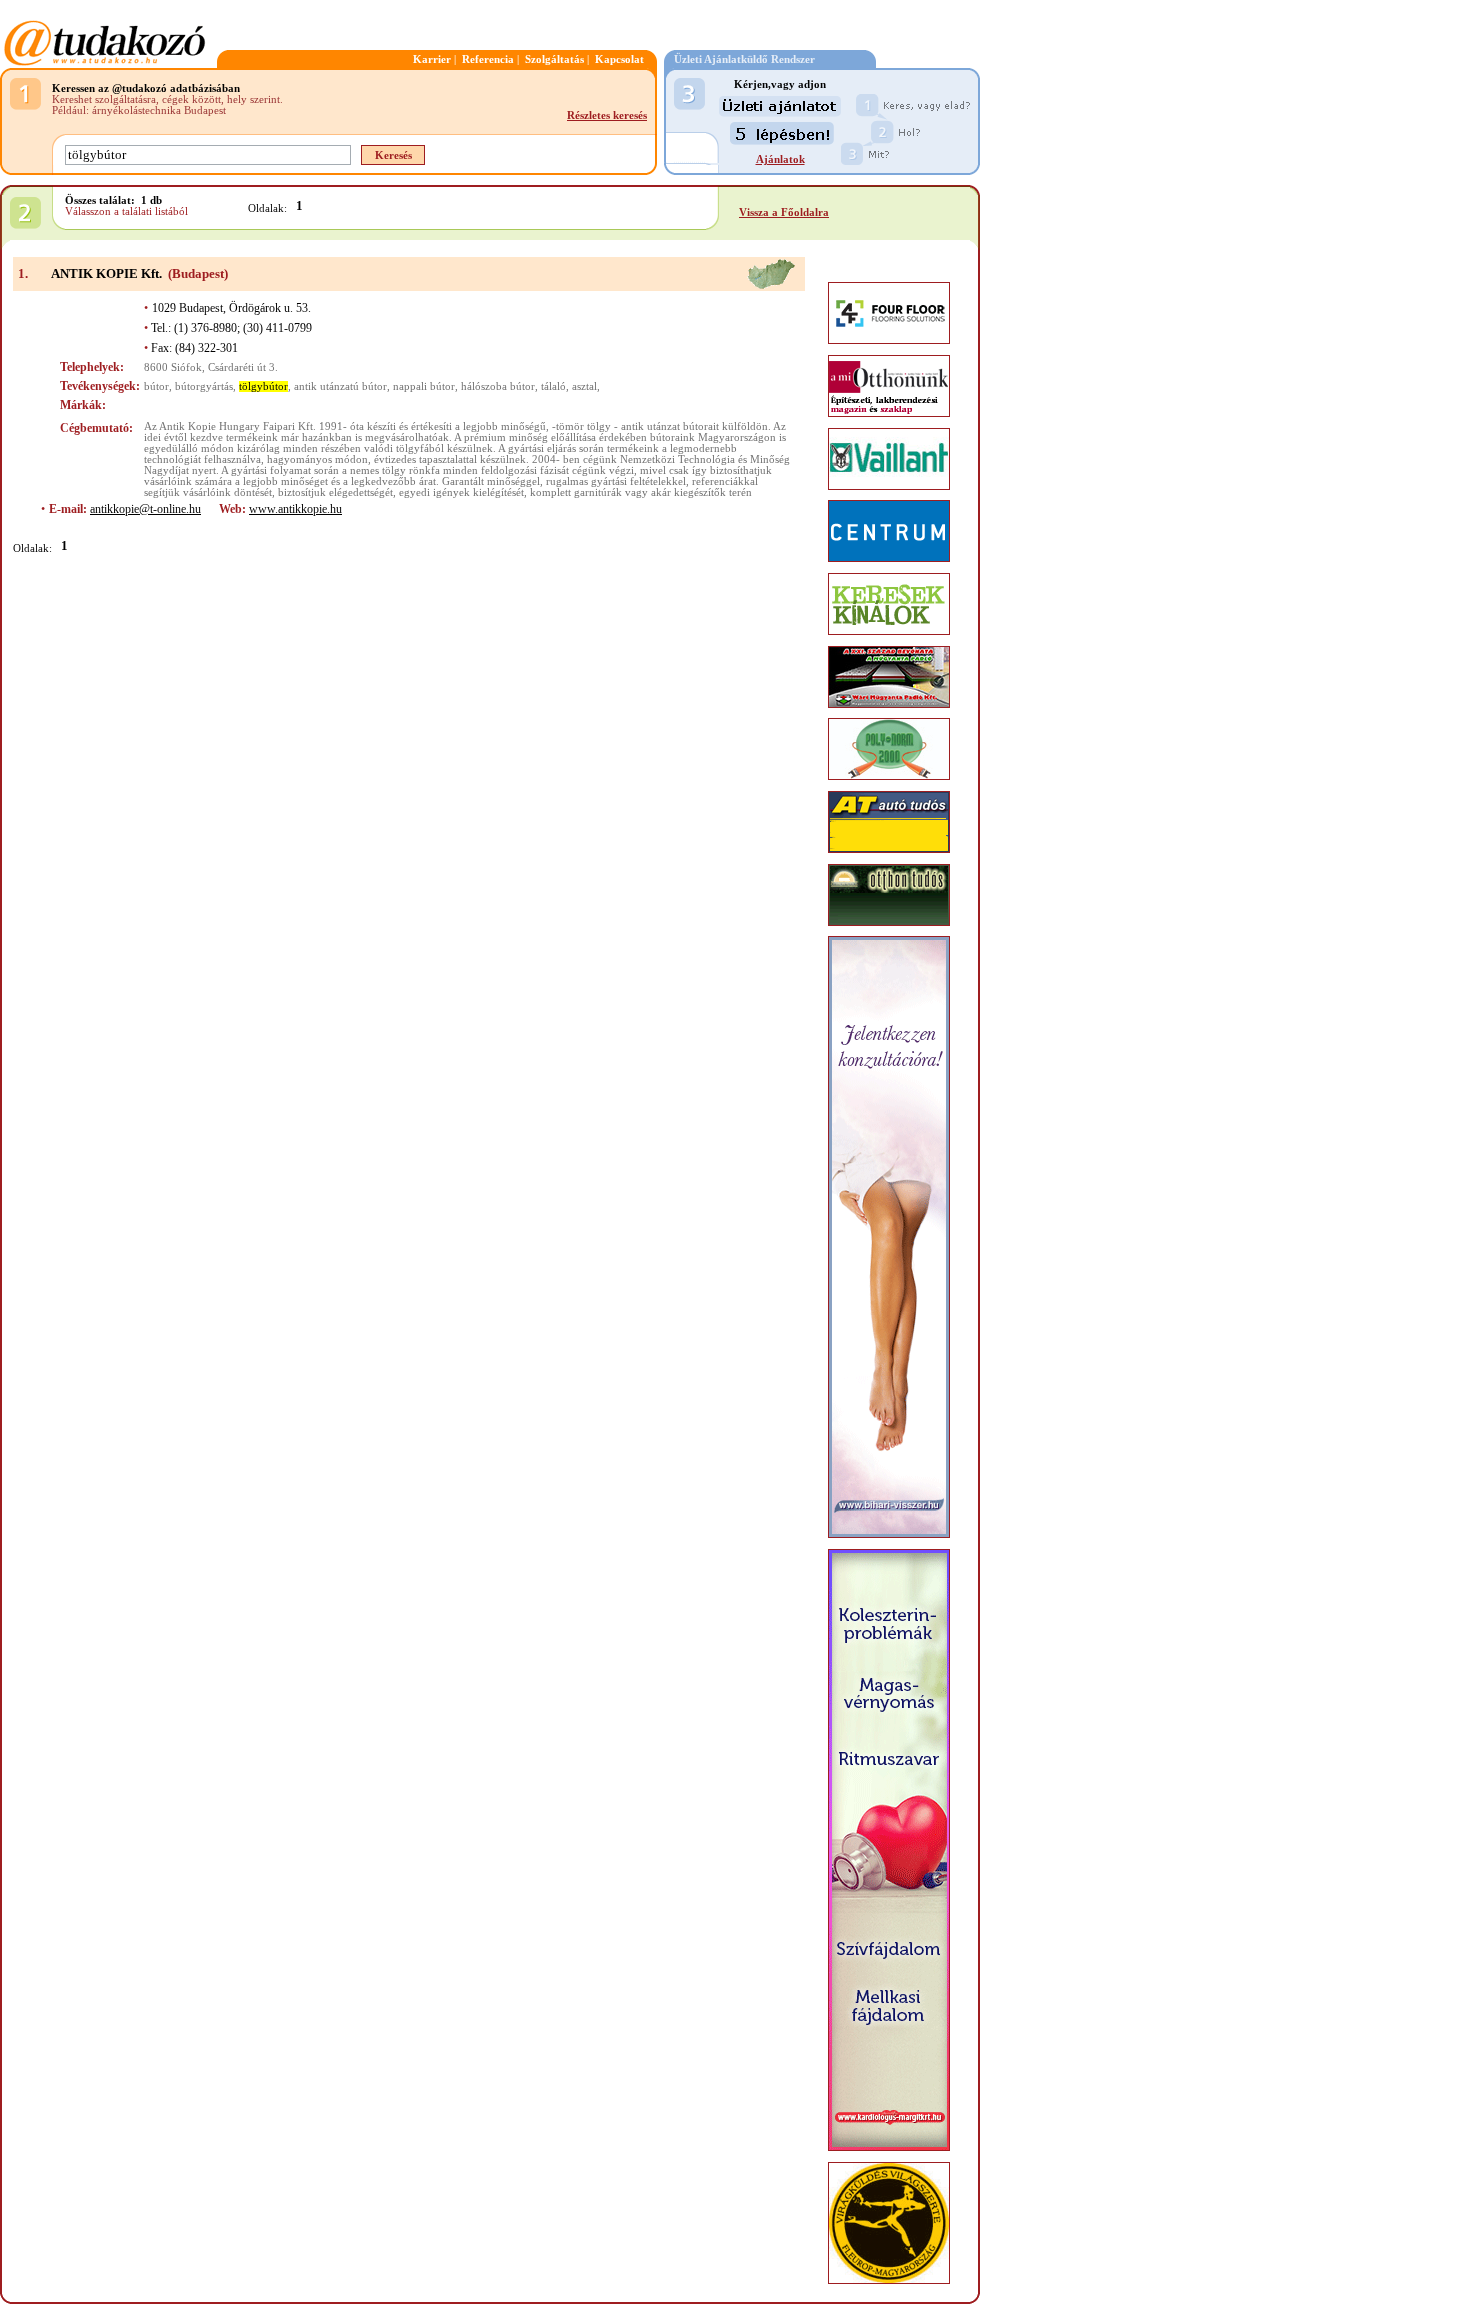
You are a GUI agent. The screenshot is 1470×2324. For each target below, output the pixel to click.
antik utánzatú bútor (340, 386)
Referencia (488, 59)
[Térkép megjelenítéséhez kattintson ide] (771, 286)
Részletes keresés (607, 115)
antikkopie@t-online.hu (145, 509)
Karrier (432, 59)
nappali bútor (424, 386)
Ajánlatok (780, 159)
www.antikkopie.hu (295, 509)
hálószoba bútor (498, 386)
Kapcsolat (619, 59)
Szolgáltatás (554, 59)
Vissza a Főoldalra (784, 212)
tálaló (553, 386)
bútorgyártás (204, 386)
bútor (156, 386)
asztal (584, 386)
